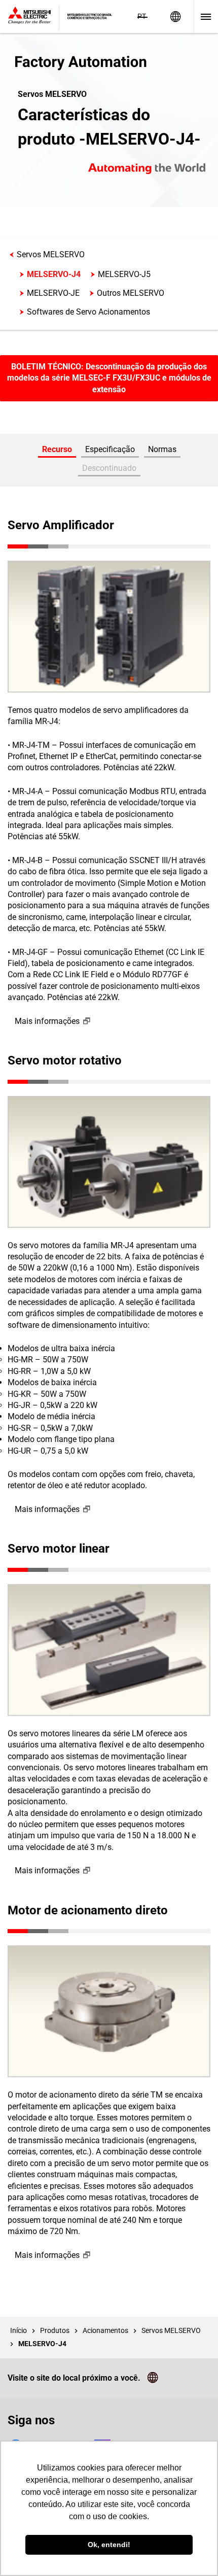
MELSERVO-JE (53, 293)
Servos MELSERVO (51, 254)
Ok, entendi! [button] (109, 2545)
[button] (109, 470)
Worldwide (175, 16)
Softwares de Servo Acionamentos (88, 312)
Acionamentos (105, 2330)
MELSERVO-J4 (54, 274)
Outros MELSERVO (131, 293)
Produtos (55, 2330)
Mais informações (47, 1021)
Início (19, 2330)
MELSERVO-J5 (124, 274)
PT (142, 16)
